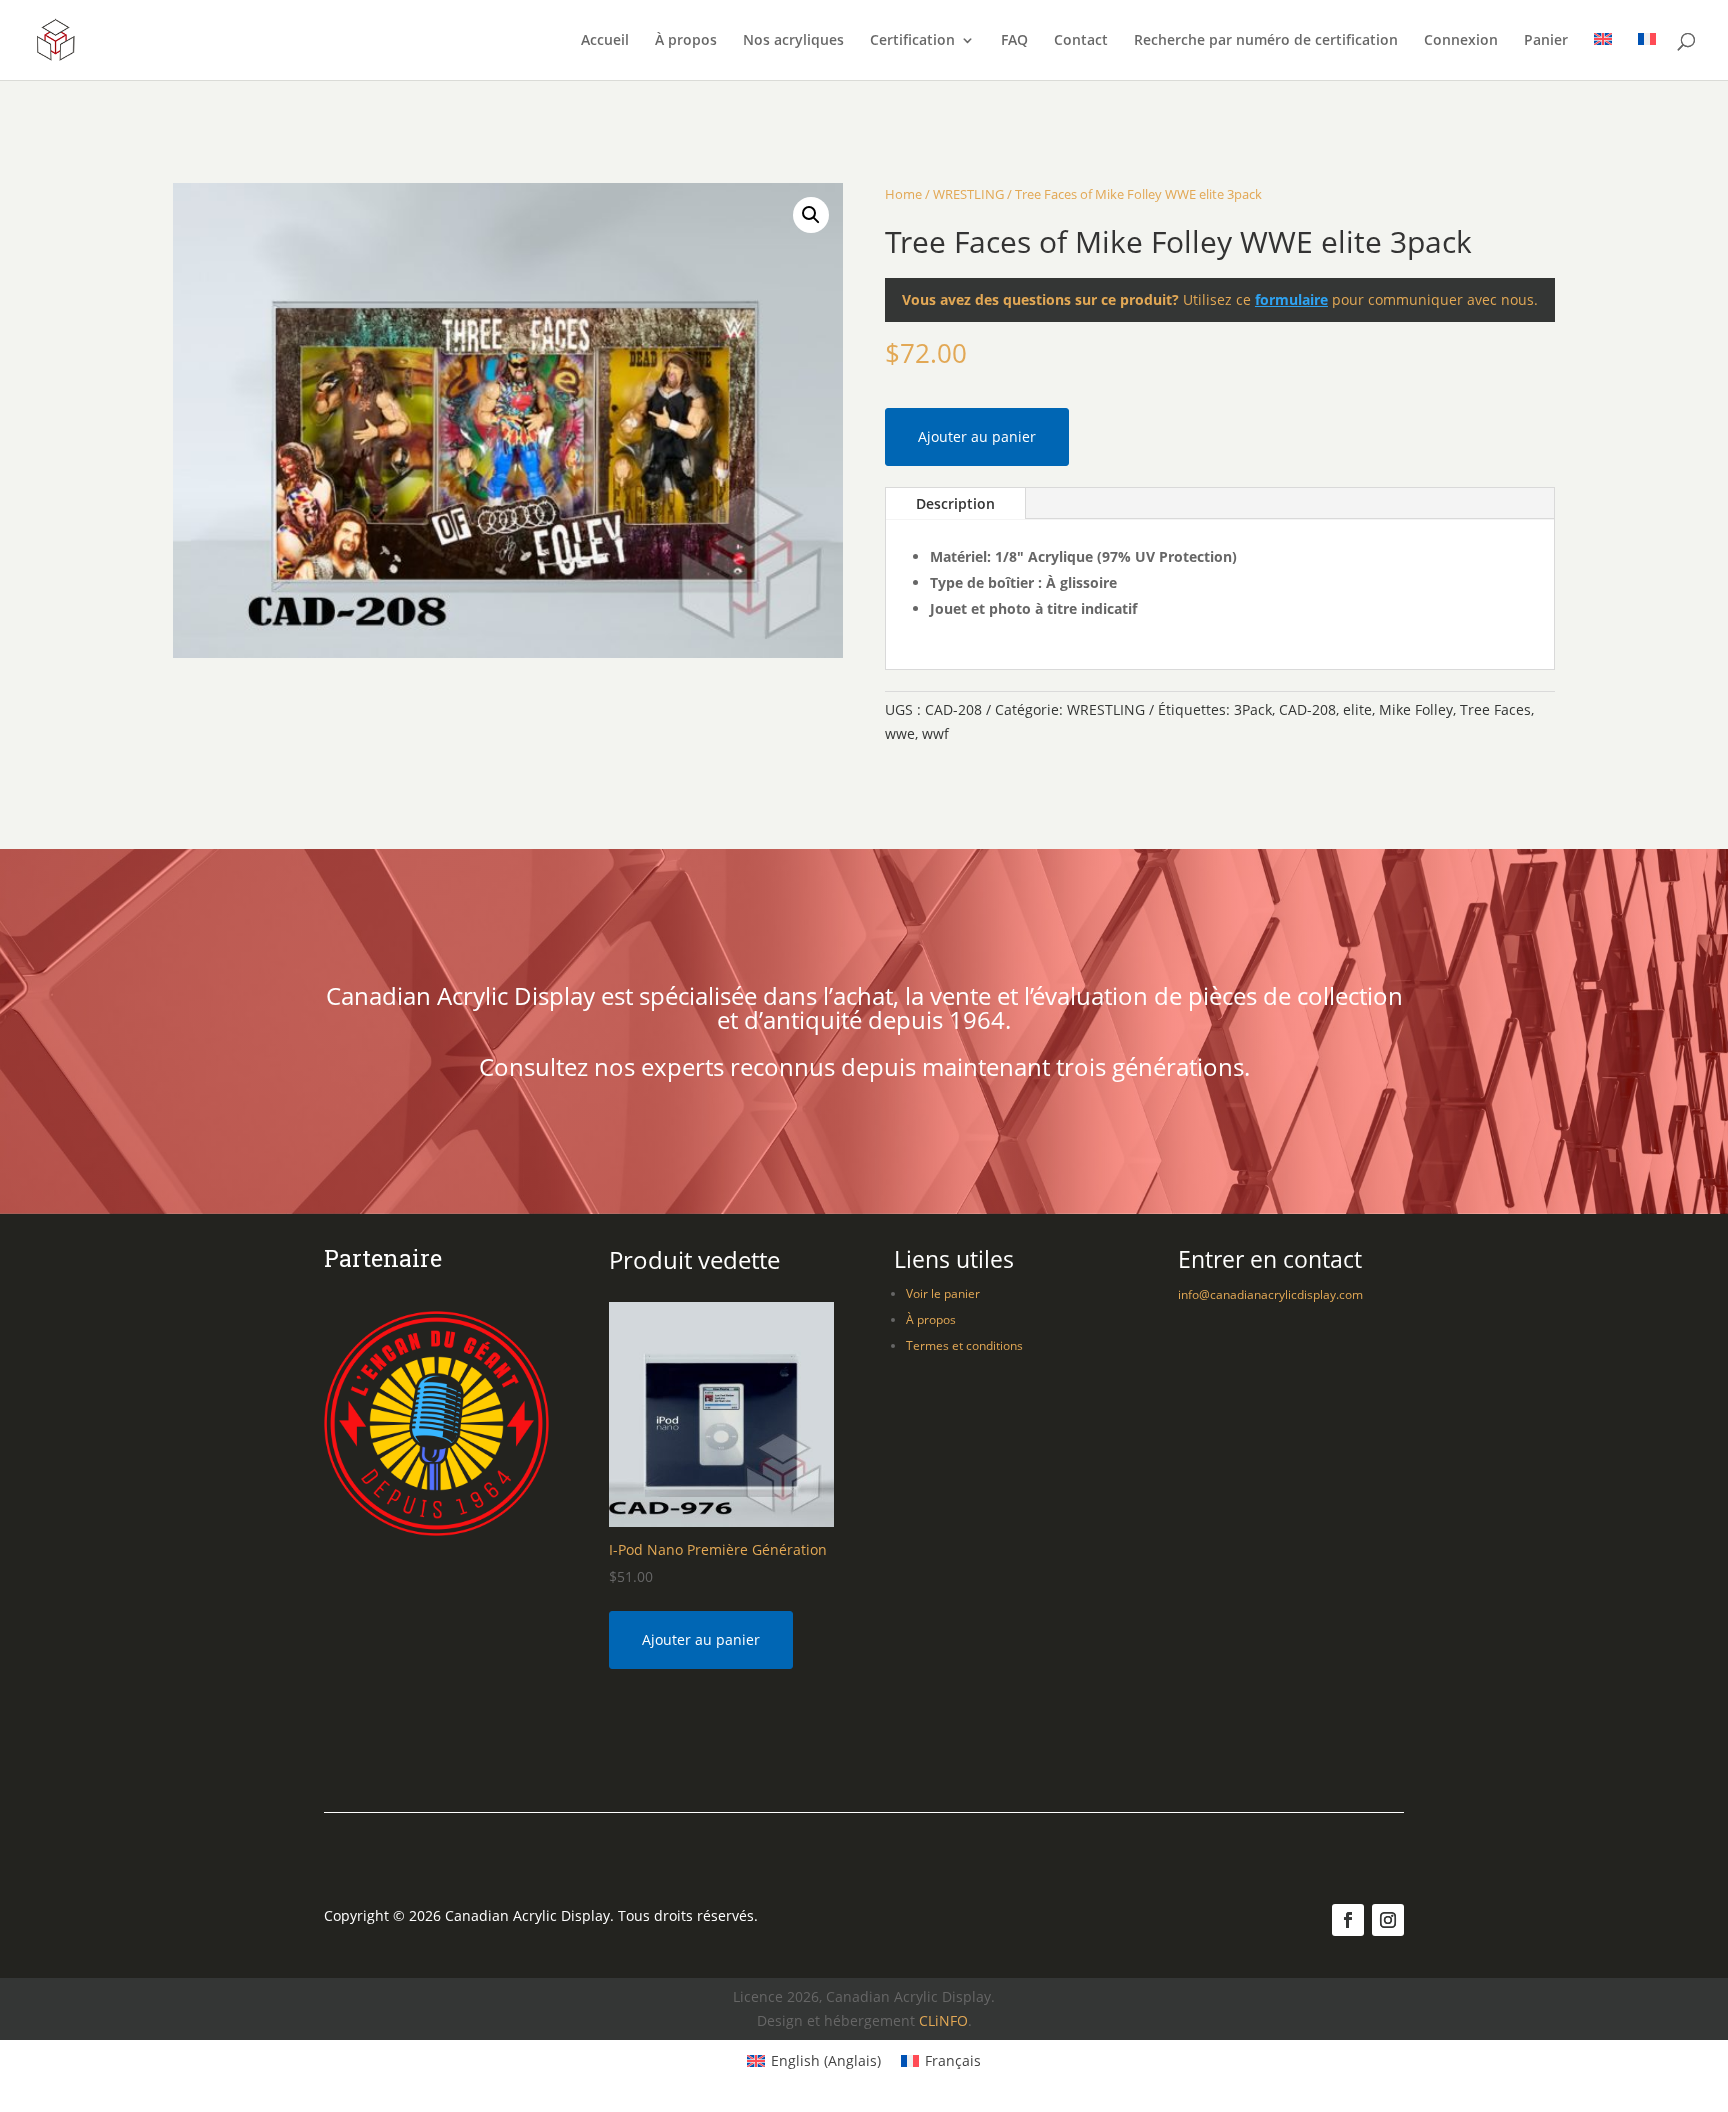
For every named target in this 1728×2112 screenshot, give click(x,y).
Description (955, 503)
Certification (912, 41)
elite (1357, 709)
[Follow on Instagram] (1388, 1920)
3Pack (1253, 709)
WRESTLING (968, 194)
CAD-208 (1307, 709)
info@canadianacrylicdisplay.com (1270, 1294)
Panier (1546, 41)
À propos (686, 41)
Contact (1081, 41)
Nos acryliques (793, 41)
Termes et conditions (964, 1345)
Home (903, 194)
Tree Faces (1495, 709)
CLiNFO (943, 2020)
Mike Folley (1416, 709)
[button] (811, 215)
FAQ (1014, 41)
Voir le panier (943, 1293)
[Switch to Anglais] (1603, 56)
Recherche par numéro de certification (1266, 41)
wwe (900, 733)
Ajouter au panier (977, 436)
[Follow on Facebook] (1348, 1920)
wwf (935, 733)
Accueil (605, 41)
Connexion (1461, 41)
